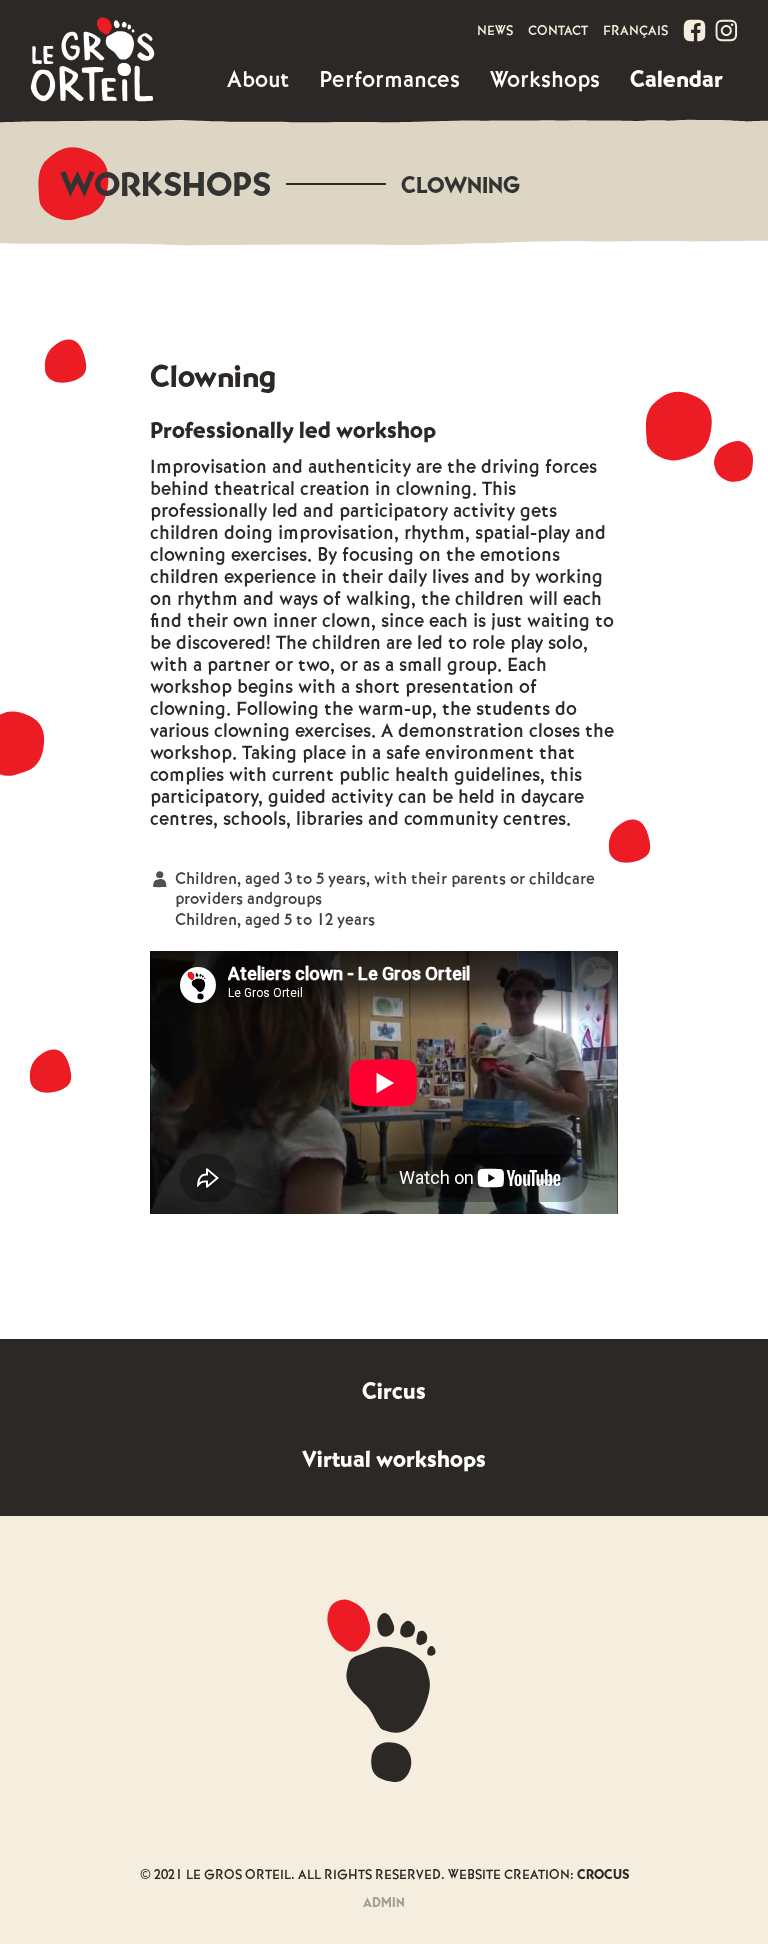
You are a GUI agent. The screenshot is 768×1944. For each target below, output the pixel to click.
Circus (394, 1392)
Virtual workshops (394, 1460)
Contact (558, 31)
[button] (258, 81)
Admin (384, 1903)
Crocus (603, 1875)
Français (635, 31)
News (495, 31)
